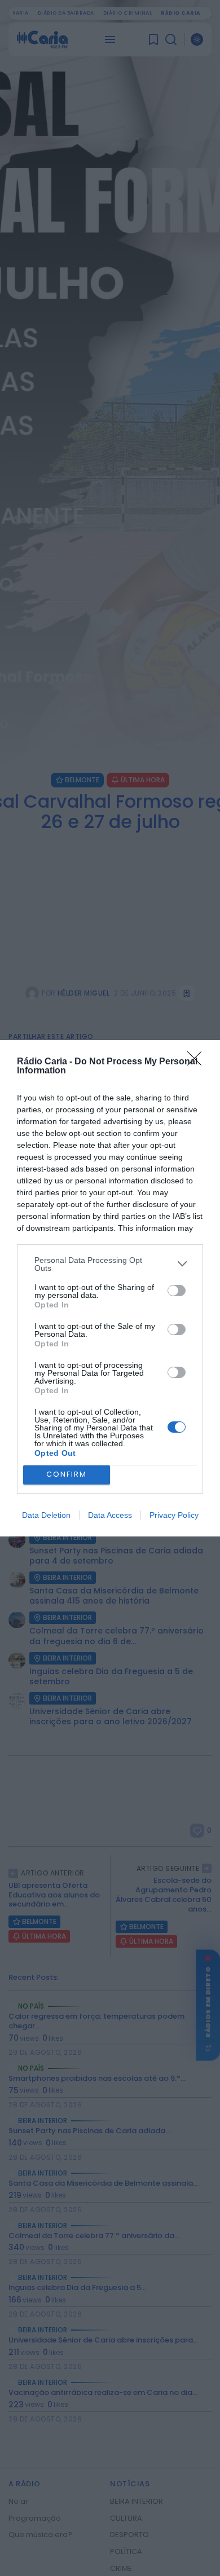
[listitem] (110, 1264)
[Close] (198, 1062)
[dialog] (110, 1288)
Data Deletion (46, 1515)
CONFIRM (67, 1474)
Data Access (110, 1515)
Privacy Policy (174, 1515)
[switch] (177, 1291)
